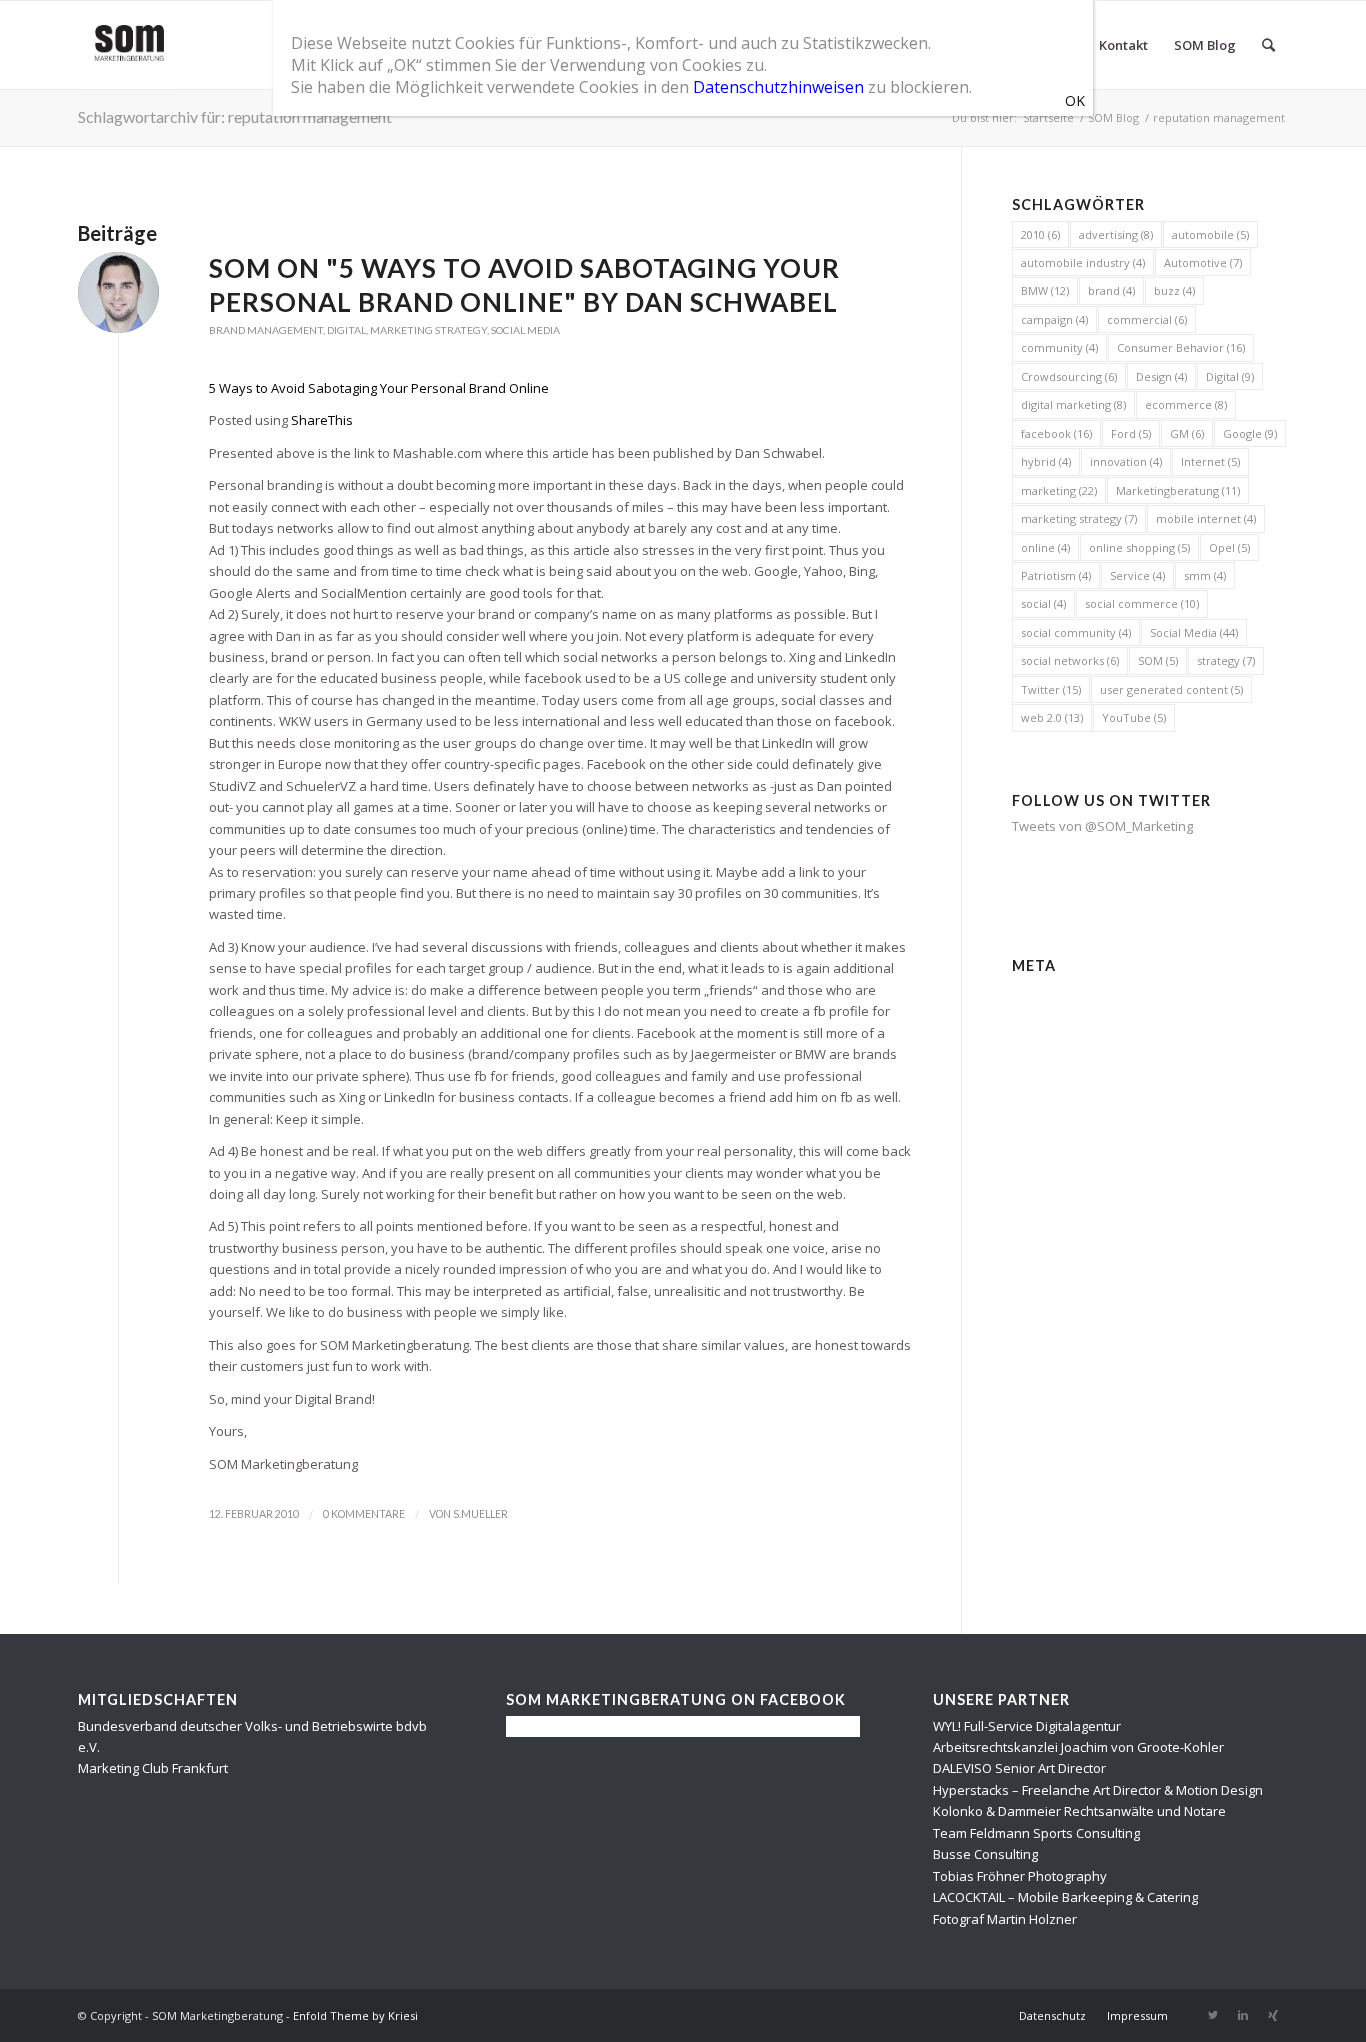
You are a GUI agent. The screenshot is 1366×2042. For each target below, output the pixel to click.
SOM (1158, 660)
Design (1161, 376)
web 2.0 (1052, 717)
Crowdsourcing (1069, 376)
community (1059, 347)
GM (1187, 433)
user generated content (1171, 689)
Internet (1210, 461)
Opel (1229, 547)
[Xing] (1273, 2015)
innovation (1126, 461)
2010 (1040, 234)
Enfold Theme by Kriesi (355, 2015)
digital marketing (1073, 404)
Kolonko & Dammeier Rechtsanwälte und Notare (1079, 1811)
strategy (1226, 660)
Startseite (1048, 117)
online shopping (1139, 547)
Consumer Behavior (1181, 347)
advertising (1116, 234)
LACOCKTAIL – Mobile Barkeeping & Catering (1065, 1897)
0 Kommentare (364, 1514)
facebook (1056, 433)
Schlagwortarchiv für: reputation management (235, 116)
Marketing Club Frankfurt (153, 1768)
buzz (1174, 290)
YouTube (1134, 717)
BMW (1045, 290)
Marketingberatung (1178, 490)
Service (1137, 575)
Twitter (1051, 689)
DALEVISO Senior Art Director (1019, 1768)
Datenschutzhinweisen (778, 87)
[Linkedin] (1243, 2015)
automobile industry (1083, 262)
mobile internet (1206, 518)
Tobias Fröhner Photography (1020, 1876)
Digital (346, 330)
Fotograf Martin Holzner (1005, 1919)
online (1045, 547)
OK (1075, 100)
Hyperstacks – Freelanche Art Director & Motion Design (1098, 1790)
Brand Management (266, 330)
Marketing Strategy (428, 330)
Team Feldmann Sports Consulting (1036, 1833)
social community (1076, 632)
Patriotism (1056, 575)
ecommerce (1186, 404)
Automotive (1203, 262)
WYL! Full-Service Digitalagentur (1027, 1726)
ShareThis (322, 420)
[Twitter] (1213, 2015)
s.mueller (480, 1514)
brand (1111, 290)
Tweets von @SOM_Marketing (1102, 826)
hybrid (1046, 461)
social (1043, 603)
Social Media (525, 330)
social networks (1070, 660)
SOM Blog (1113, 117)
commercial (1147, 319)
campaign (1054, 319)
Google (1250, 433)
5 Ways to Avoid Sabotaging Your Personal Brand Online (379, 388)
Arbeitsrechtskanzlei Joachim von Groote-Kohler (1078, 1747)
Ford (1131, 433)
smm (1205, 575)
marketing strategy (1079, 518)
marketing (1059, 490)
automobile (1210, 234)
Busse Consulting (985, 1854)
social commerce (1142, 603)
